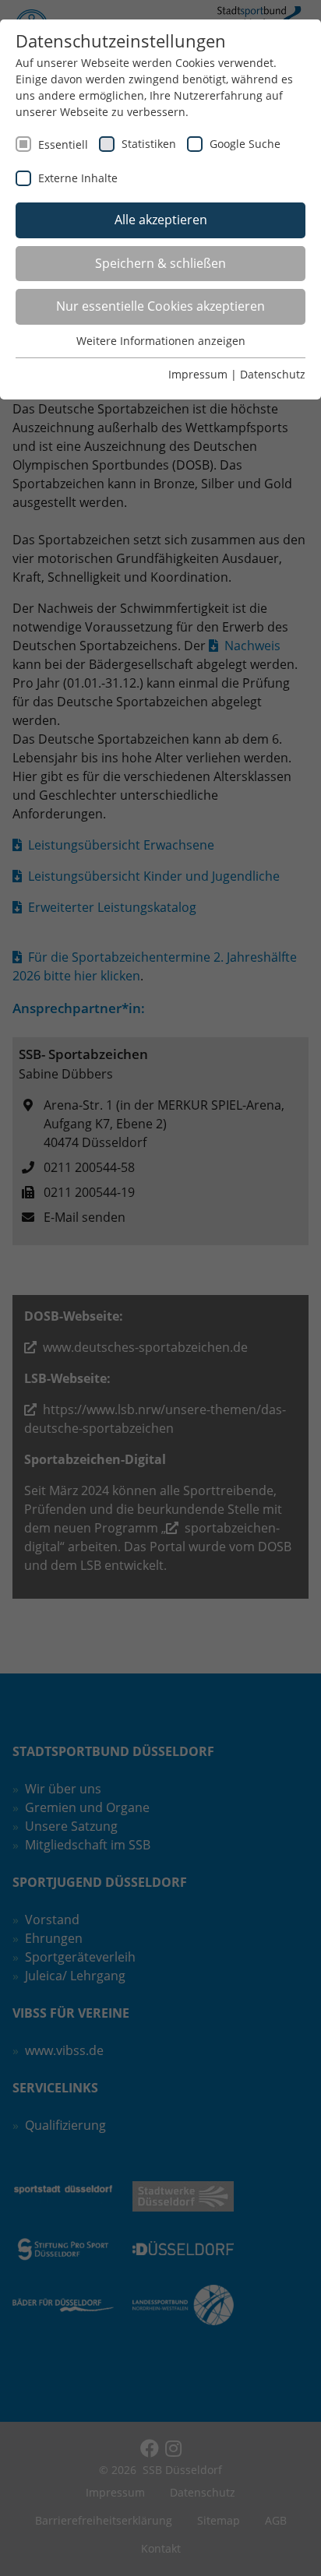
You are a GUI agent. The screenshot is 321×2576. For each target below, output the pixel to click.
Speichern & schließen (160, 263)
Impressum (198, 374)
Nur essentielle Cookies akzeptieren (160, 306)
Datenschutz (273, 374)
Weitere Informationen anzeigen (161, 341)
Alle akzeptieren (161, 220)
